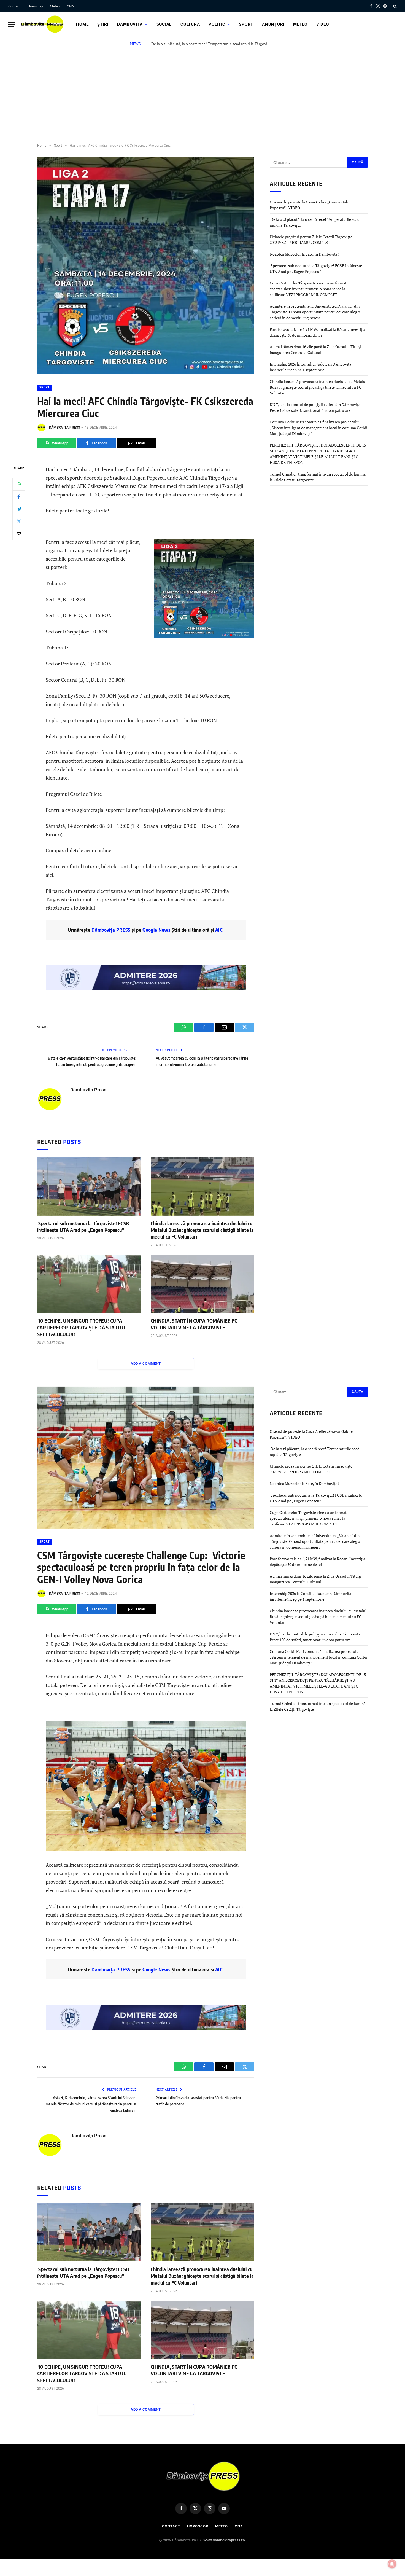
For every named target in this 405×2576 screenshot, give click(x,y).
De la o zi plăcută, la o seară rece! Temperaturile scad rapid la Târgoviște (211, 44)
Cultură (190, 24)
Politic (217, 24)
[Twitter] (19, 522)
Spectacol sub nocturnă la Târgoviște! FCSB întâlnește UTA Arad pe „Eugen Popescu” (83, 1227)
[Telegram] (19, 509)
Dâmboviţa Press (65, 428)
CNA (70, 6)
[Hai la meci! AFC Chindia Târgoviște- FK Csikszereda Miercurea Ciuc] (146, 373)
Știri (103, 24)
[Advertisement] (202, 93)
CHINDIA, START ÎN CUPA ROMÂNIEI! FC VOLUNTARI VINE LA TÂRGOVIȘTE (194, 1324)
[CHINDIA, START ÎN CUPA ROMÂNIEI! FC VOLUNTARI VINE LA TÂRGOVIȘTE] (202, 1284)
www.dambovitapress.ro (224, 2540)
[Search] (394, 6)
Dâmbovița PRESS (111, 930)
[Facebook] (19, 497)
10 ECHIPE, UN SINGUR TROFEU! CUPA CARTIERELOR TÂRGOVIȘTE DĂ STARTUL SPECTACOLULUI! (82, 1327)
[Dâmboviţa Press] (42, 24)
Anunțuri (273, 24)
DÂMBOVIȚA (130, 24)
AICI (219, 930)
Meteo (55, 6)
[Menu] (12, 24)
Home (82, 24)
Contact (14, 6)
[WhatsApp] (19, 484)
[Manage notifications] (392, 2564)
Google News (156, 930)
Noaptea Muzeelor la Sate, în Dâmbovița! (305, 254)
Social (164, 24)
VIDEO (323, 24)
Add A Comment (146, 1364)
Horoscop (35, 6)
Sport (246, 24)
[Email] (19, 534)
